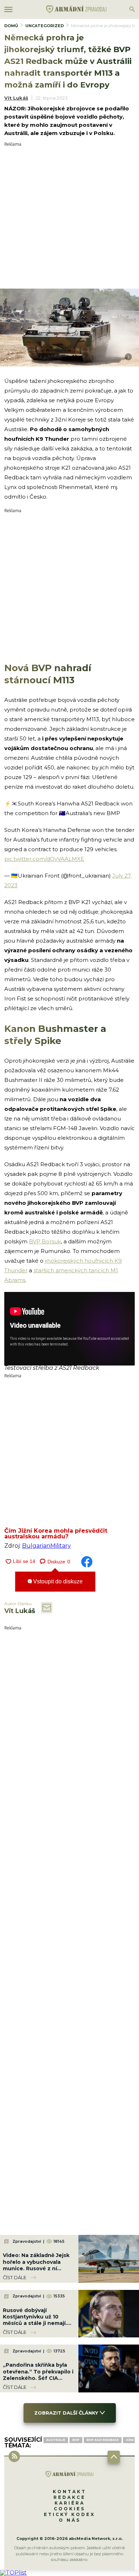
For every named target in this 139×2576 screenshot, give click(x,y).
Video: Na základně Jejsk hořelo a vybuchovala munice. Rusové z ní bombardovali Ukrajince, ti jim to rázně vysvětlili (38, 2268)
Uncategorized (45, 26)
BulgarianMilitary (47, 1546)
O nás (70, 2520)
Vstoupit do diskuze (57, 1581)
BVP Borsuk (45, 1241)
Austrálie (56, 2440)
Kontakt (69, 2492)
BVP (76, 2440)
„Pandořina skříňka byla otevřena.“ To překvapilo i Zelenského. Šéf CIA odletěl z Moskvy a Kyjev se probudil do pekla (38, 2378)
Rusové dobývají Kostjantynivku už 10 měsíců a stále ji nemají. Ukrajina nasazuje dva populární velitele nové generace (35, 2327)
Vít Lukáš (16, 98)
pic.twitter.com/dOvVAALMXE (44, 859)
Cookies (69, 2509)
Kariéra (70, 2503)
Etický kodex (69, 2514)
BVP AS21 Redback (103, 2440)
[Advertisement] (69, 216)
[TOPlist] (13, 2573)
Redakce (69, 2497)
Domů (11, 26)
